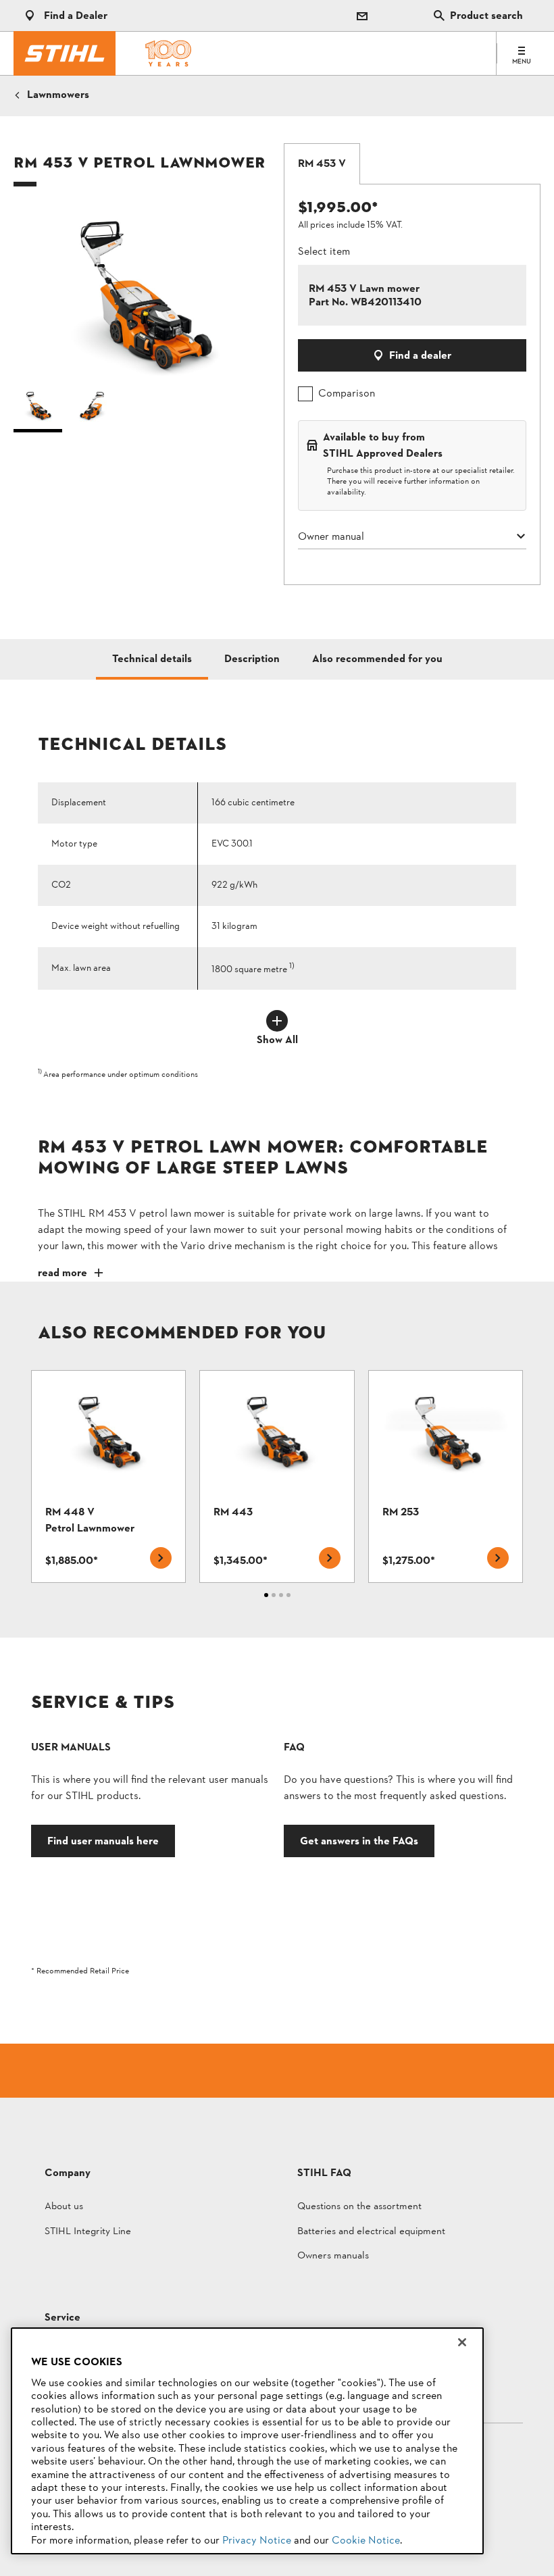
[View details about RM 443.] (277, 1476)
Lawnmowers (58, 95)
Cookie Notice (366, 2541)
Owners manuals (333, 2257)
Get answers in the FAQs (359, 1841)
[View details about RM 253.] (446, 1476)
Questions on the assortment (359, 2207)
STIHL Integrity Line (88, 2232)
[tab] (322, 164)
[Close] (462, 2342)
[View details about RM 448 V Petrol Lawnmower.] (108, 1476)
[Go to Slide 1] (38, 409)
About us (64, 2207)
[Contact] (362, 16)
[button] (142, 292)
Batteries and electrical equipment (371, 2232)
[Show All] (277, 1021)
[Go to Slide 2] (93, 409)
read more (62, 1273)
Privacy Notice (257, 2541)
